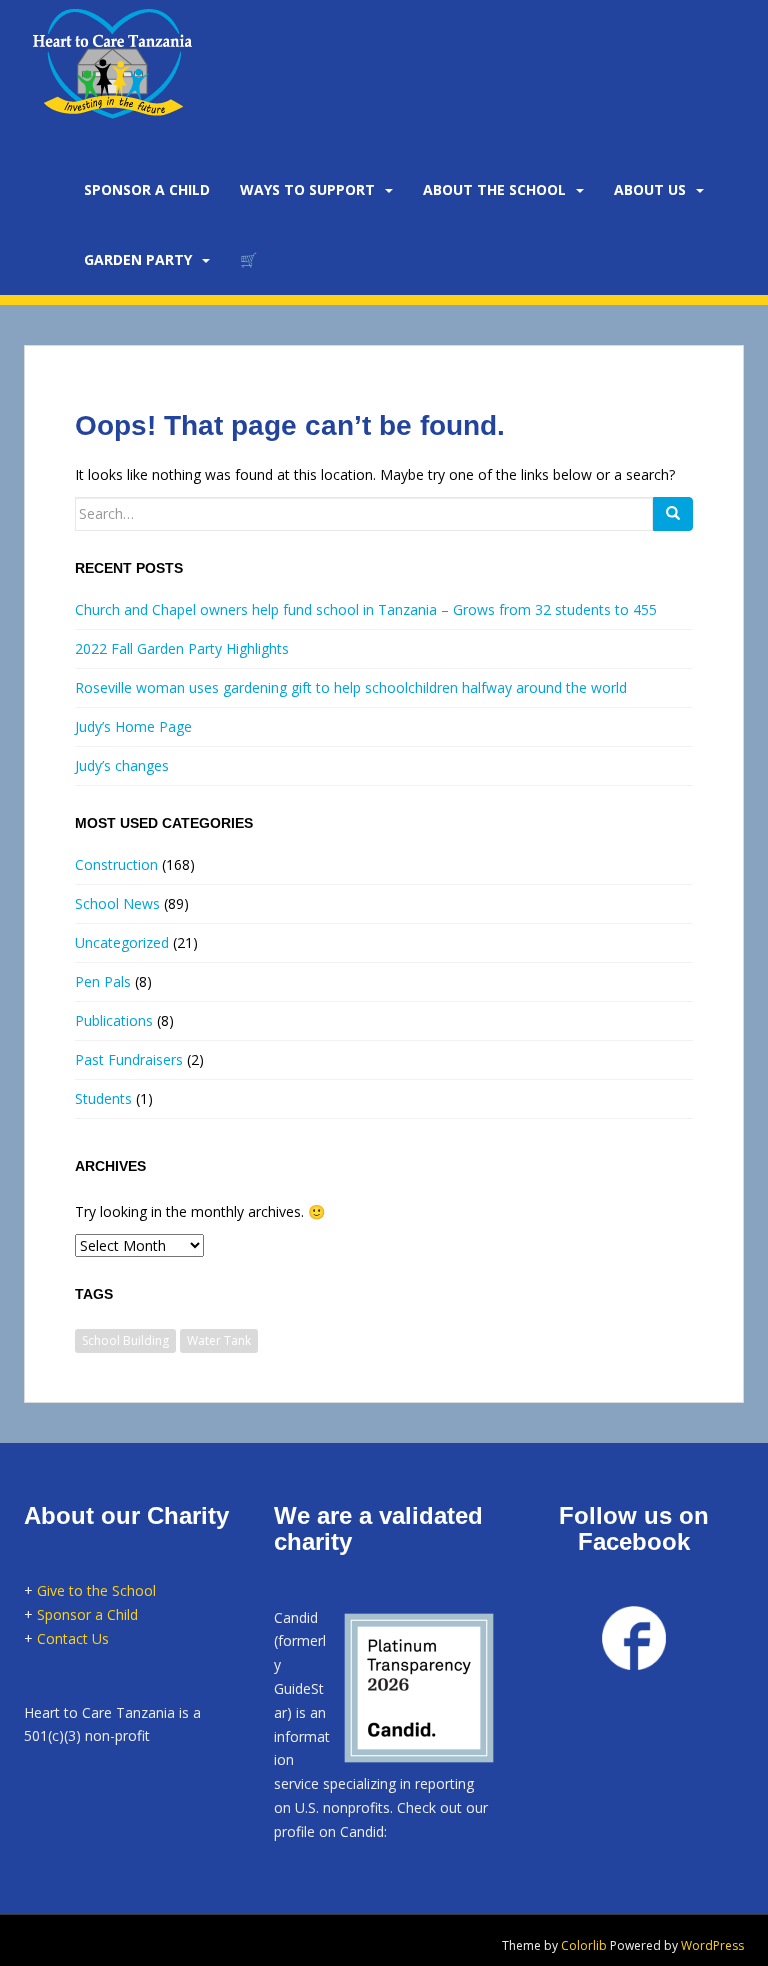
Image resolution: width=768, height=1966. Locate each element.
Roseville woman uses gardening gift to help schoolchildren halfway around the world (351, 687)
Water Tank (219, 1340)
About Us (650, 189)
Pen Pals (103, 981)
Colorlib (584, 1945)
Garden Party (138, 259)
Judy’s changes (122, 765)
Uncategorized (122, 942)
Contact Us (73, 1638)
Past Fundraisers (129, 1059)
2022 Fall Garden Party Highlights (182, 648)
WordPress (712, 1945)
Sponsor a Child (87, 1614)
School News (117, 903)
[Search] (673, 514)
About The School (494, 189)
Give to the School (96, 1590)
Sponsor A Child (147, 189)
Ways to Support (307, 189)
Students (103, 1098)
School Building (125, 1340)
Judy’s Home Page (133, 726)
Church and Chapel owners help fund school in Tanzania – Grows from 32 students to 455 (366, 609)
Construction (116, 864)
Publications (114, 1020)
